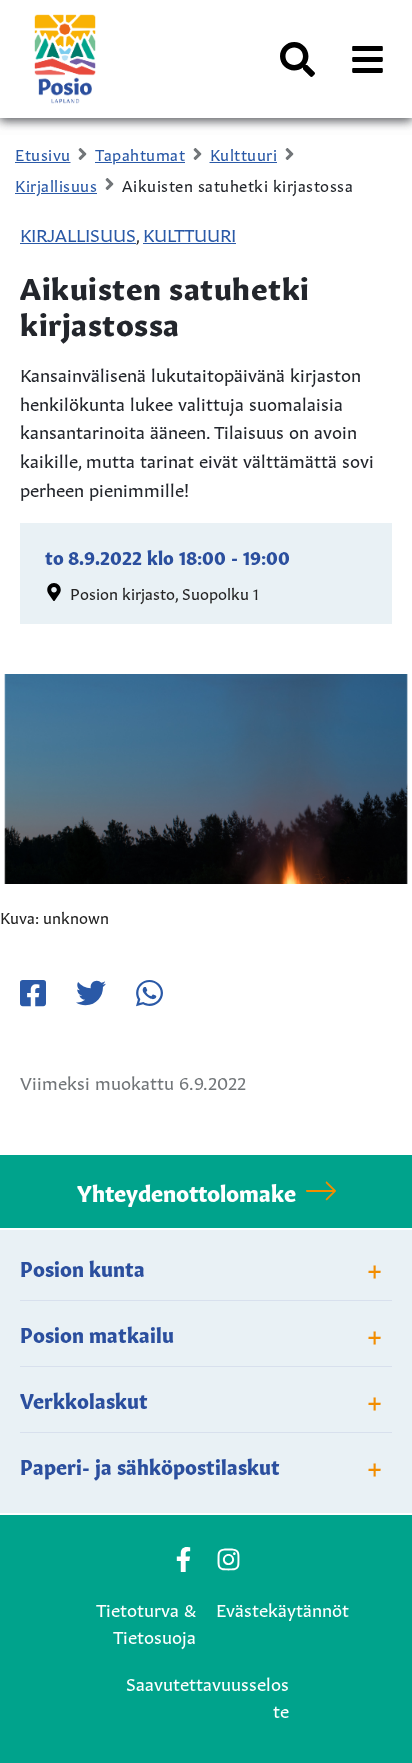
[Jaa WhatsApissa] (149, 993)
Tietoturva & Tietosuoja (146, 1621)
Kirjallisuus (78, 233)
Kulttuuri (189, 233)
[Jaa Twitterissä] (91, 993)
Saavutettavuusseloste (207, 1695)
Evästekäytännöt (282, 1608)
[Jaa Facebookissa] (33, 993)
